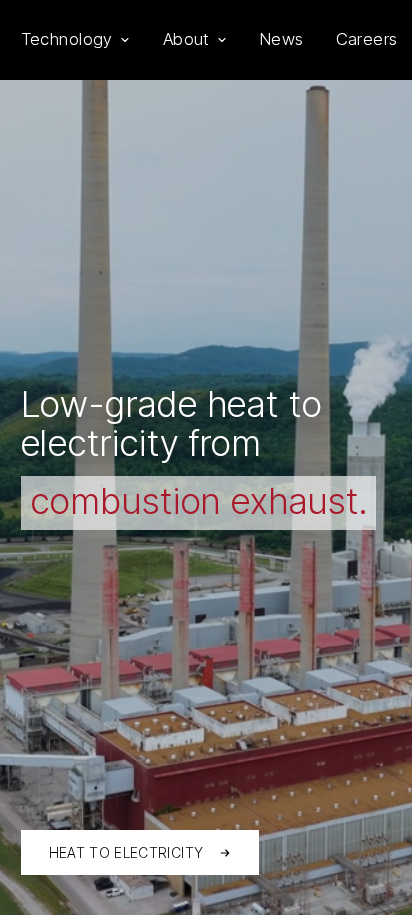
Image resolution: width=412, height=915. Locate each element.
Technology (67, 39)
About (186, 39)
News (282, 39)
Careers (367, 39)
